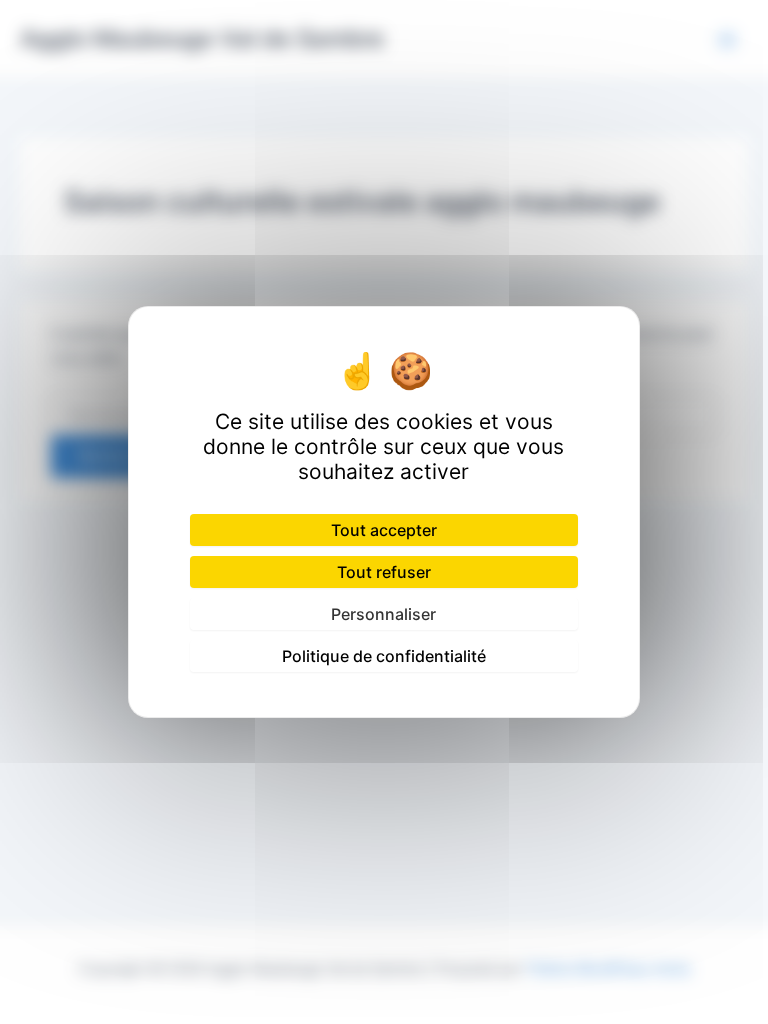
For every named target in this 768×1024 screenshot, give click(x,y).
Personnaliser (383, 614)
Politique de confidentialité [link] (384, 656)
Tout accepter (384, 530)
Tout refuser (384, 572)
